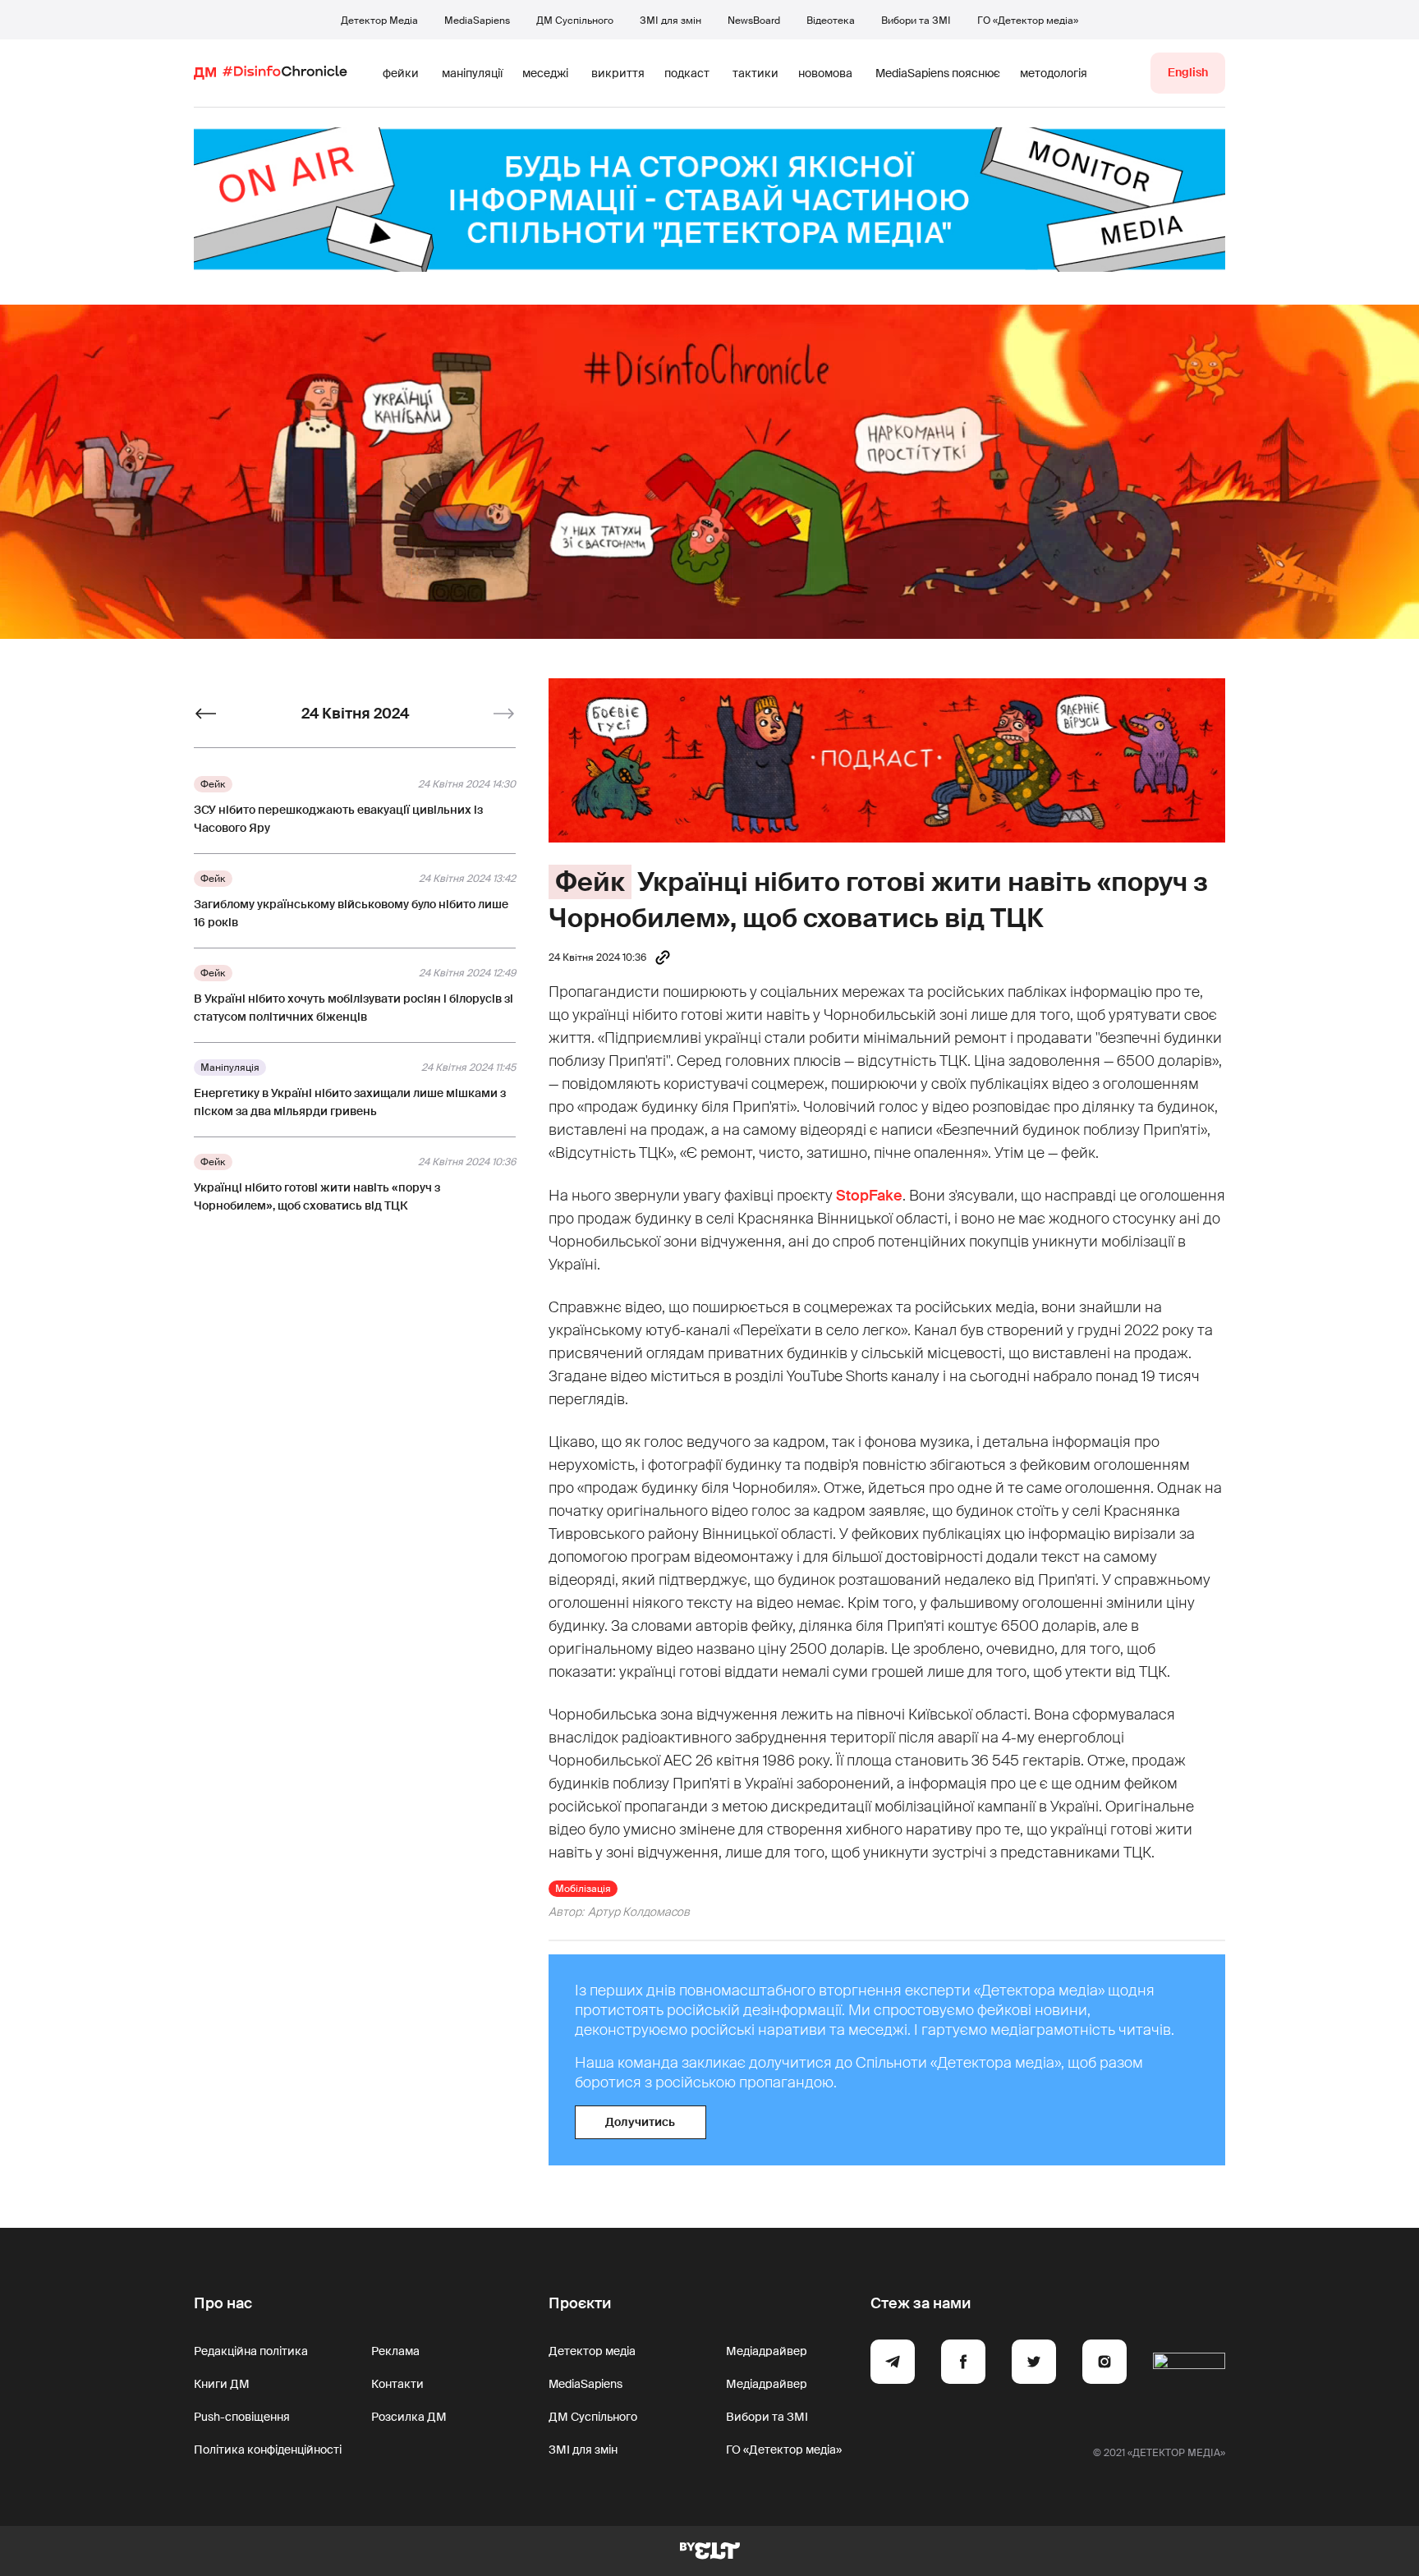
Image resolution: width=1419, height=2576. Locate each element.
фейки (401, 73)
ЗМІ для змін (670, 21)
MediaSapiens (477, 21)
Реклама (395, 2351)
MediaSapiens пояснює (938, 73)
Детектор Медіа (379, 21)
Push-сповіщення (242, 2417)
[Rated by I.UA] (1189, 2364)
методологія (1054, 73)
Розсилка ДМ (409, 2417)
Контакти (397, 2384)
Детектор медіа (592, 2351)
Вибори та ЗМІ (916, 21)
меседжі (545, 73)
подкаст (687, 73)
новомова (825, 73)
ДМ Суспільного (575, 21)
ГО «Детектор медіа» (1028, 21)
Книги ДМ (222, 2384)
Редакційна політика (251, 2351)
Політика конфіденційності (268, 2450)
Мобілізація (583, 1889)
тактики (755, 73)
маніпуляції (472, 73)
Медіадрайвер (767, 2351)
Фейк (590, 882)
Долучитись (640, 2122)
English (1188, 72)
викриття (618, 73)
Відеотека (831, 21)
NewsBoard (754, 21)
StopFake (869, 1196)
